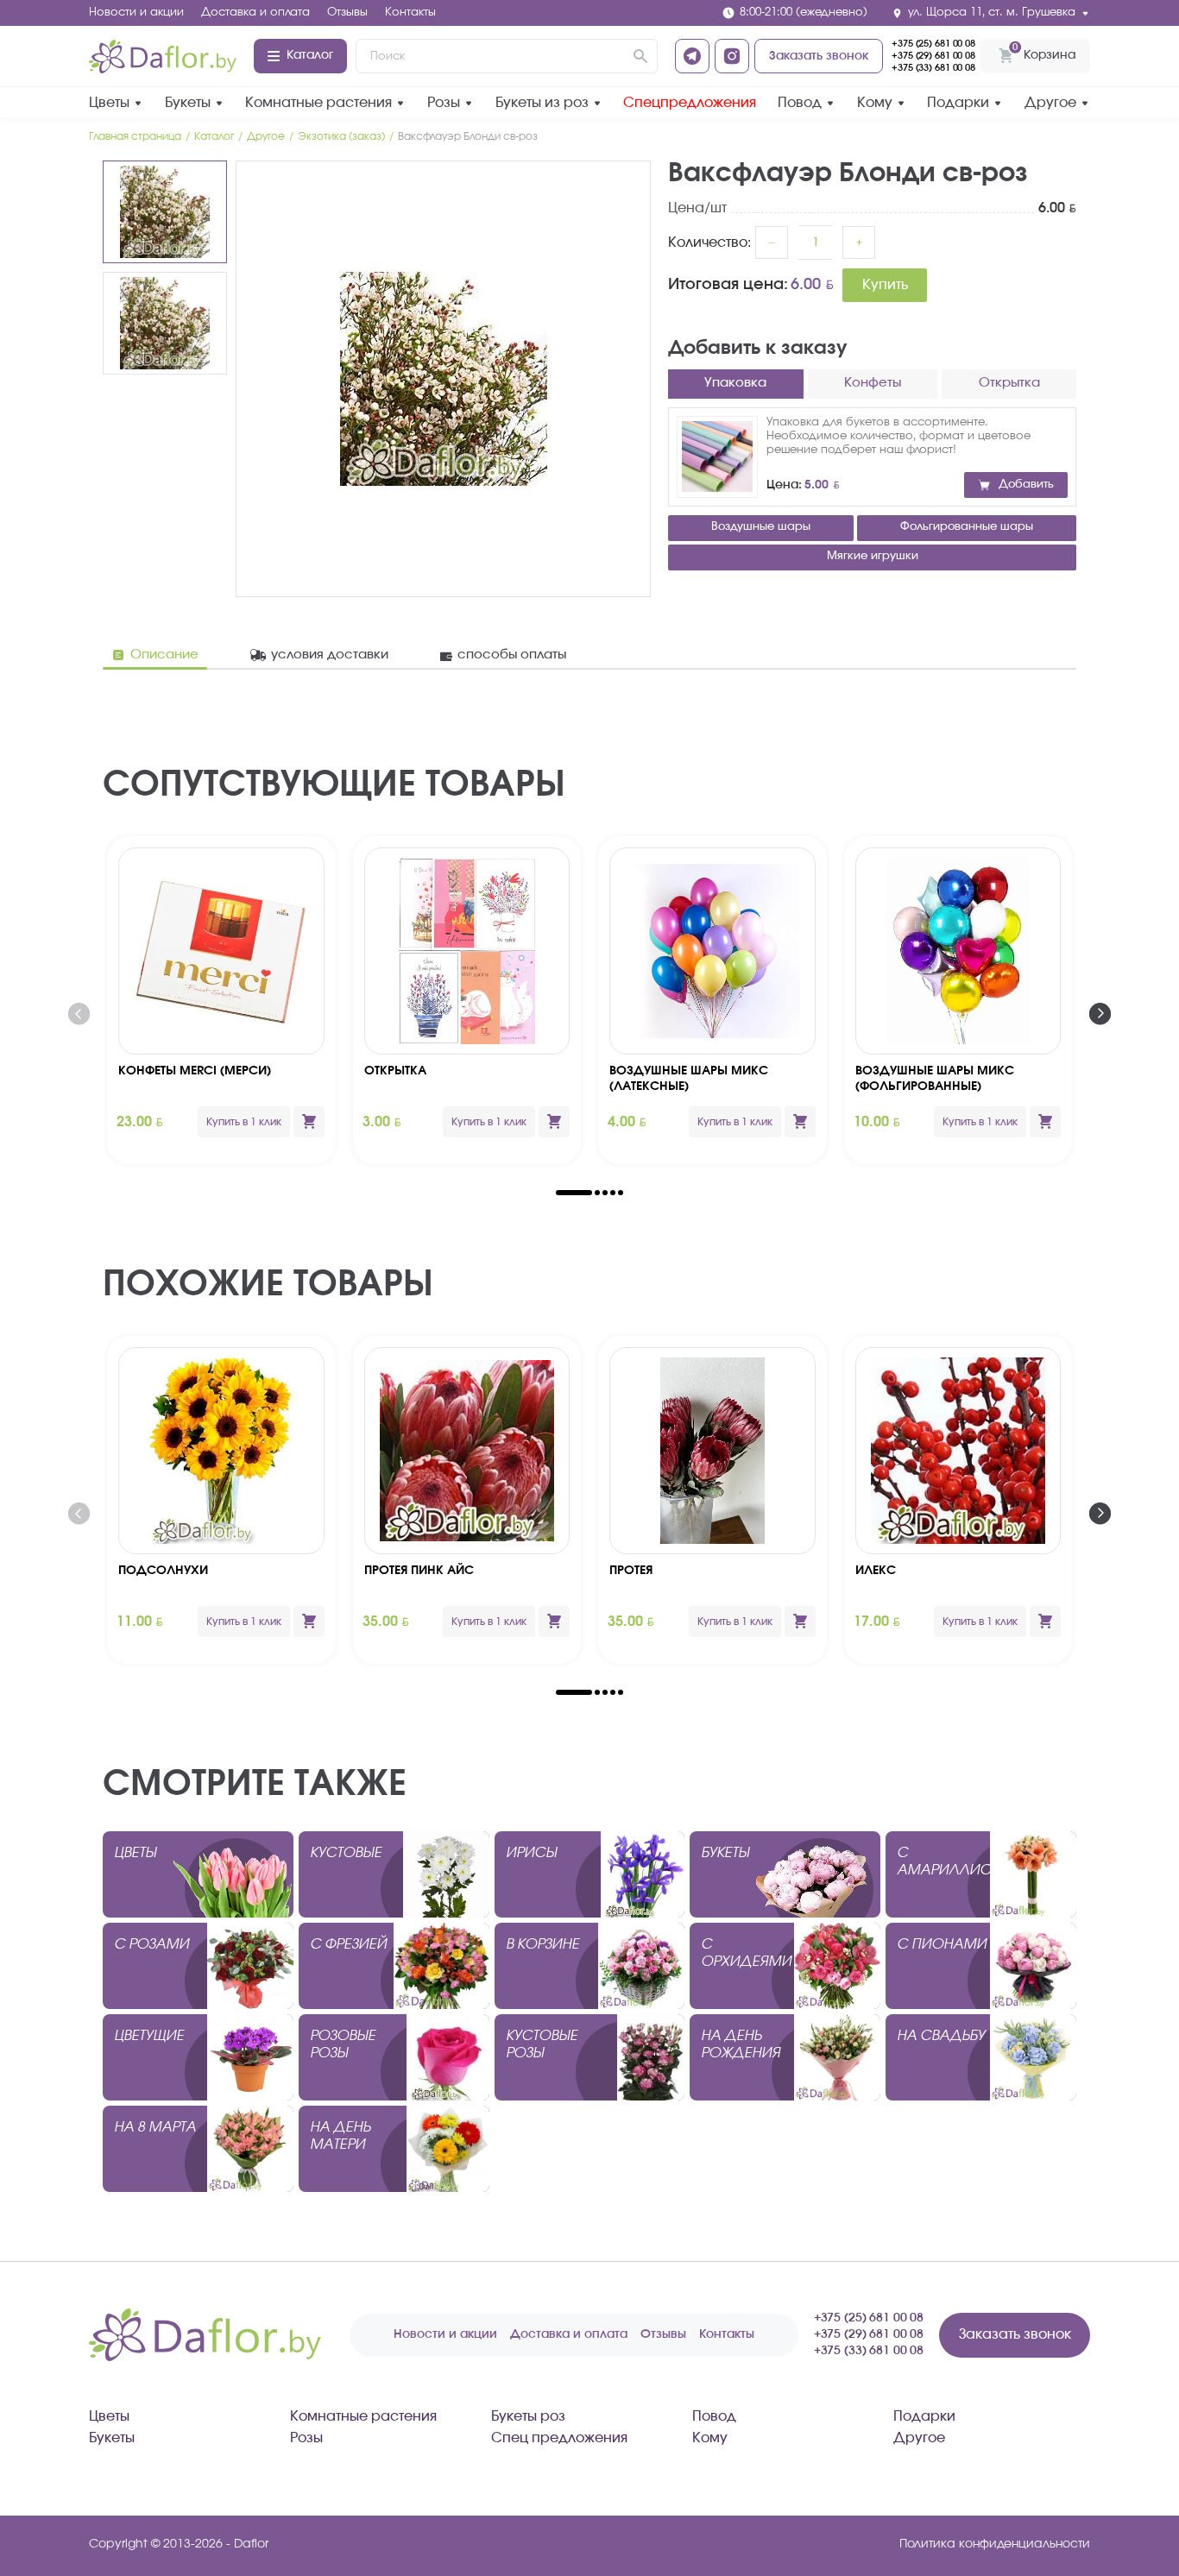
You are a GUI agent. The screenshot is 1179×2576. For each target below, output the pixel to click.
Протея (631, 1571)
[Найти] (640, 56)
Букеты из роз (542, 103)
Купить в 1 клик (244, 1122)
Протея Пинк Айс (419, 1571)
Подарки (958, 103)
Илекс (876, 1571)
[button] (574, 1193)
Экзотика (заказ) (341, 136)
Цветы (109, 103)
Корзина (1044, 51)
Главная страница (135, 136)
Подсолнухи (163, 1571)
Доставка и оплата (255, 13)
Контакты (410, 13)
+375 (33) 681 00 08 (933, 68)
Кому (875, 103)
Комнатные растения (318, 103)
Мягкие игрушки (873, 556)
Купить (885, 285)
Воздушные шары (761, 527)
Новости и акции (136, 13)
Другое (1050, 103)
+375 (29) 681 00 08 (933, 56)
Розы (444, 103)
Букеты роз (528, 2416)
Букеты (188, 103)
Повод (800, 103)
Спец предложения (559, 2438)
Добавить (1026, 485)
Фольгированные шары (967, 527)
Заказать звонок (819, 56)
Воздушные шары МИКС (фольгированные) (935, 1079)
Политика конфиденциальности (995, 2544)
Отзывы (347, 13)
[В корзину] (309, 1122)
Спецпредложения (690, 103)
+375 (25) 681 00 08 (933, 44)
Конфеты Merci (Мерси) (195, 1071)
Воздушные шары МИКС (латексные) (689, 1079)
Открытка (395, 1071)
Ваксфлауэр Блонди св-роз (468, 136)
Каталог (310, 55)
